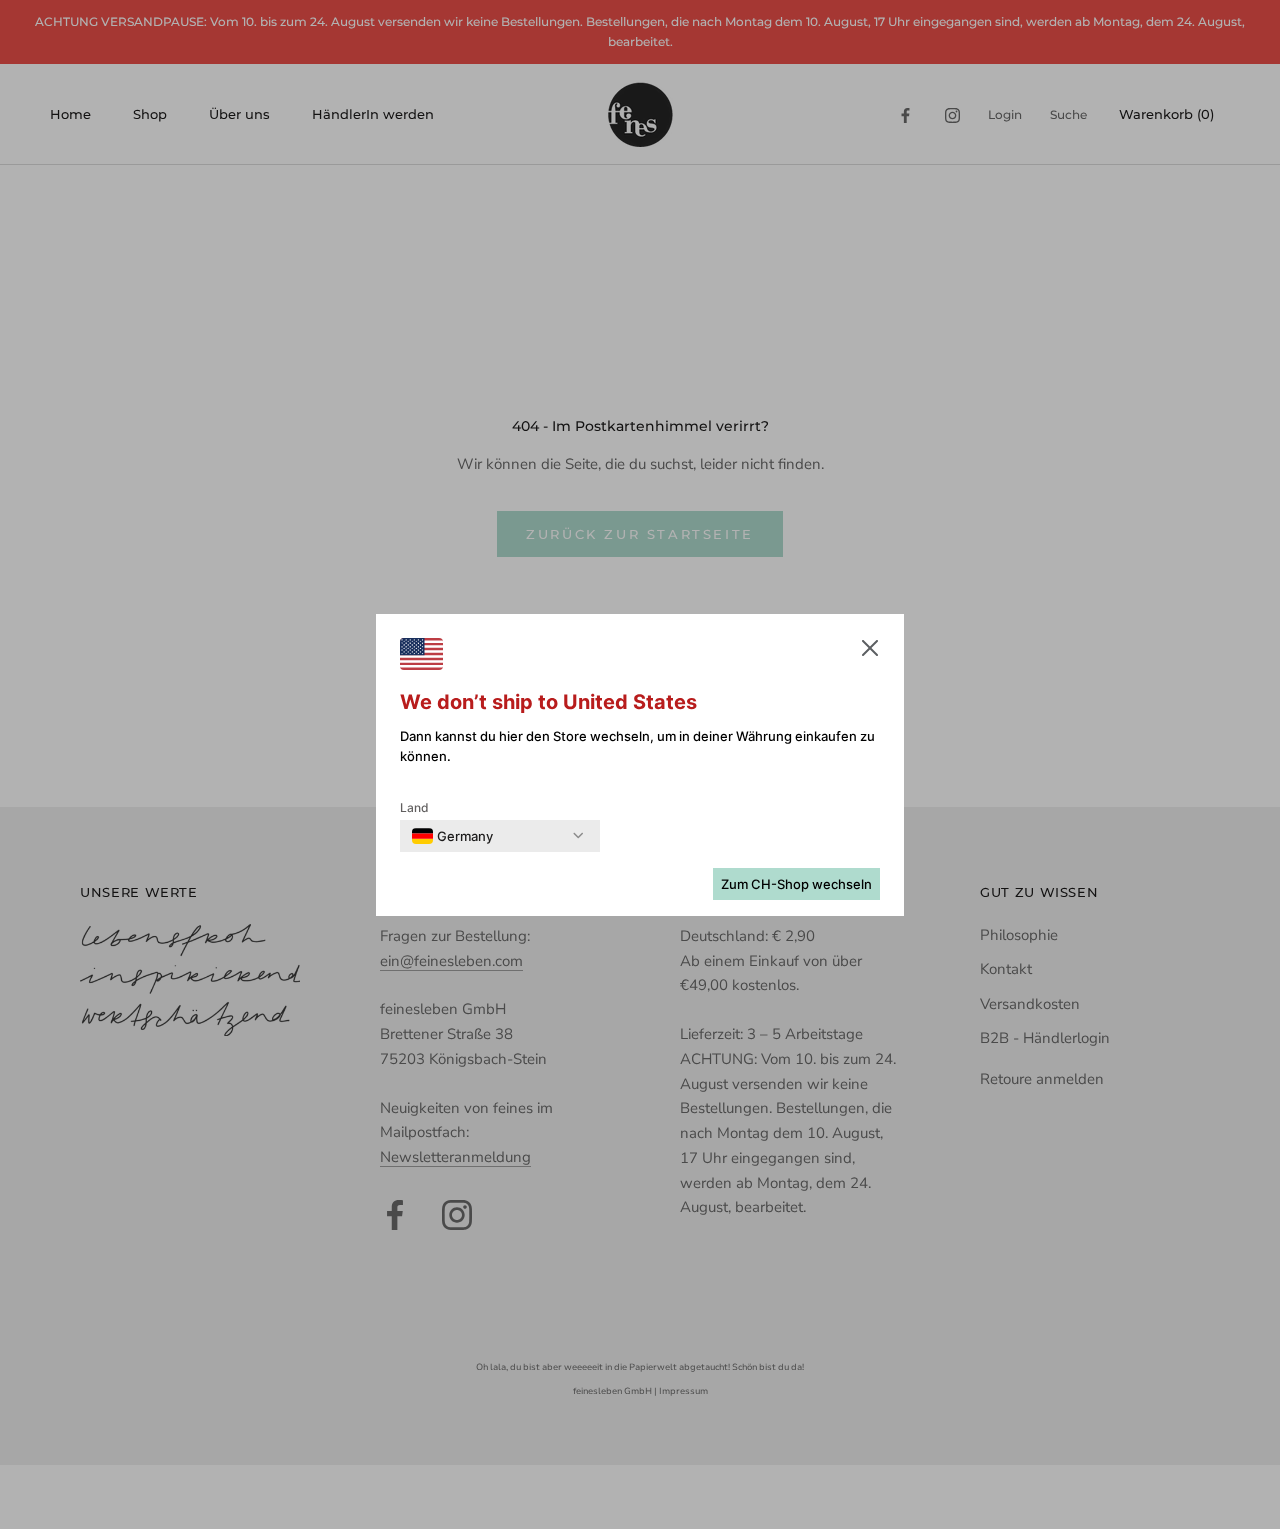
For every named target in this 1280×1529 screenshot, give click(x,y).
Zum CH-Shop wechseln (796, 884)
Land (414, 807)
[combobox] (452, 836)
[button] (870, 652)
